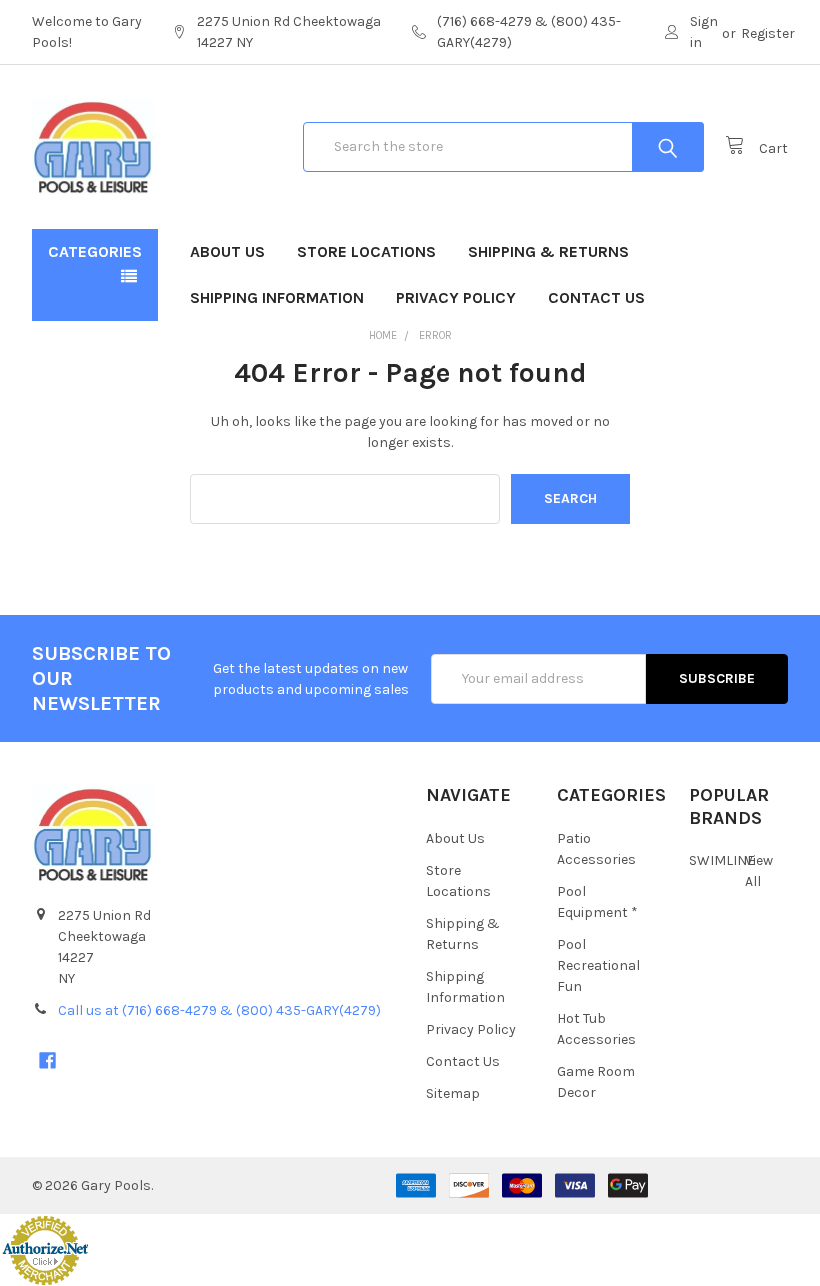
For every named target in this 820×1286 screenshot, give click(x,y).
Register (768, 33)
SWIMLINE (722, 860)
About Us (227, 251)
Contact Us (596, 297)
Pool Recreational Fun (598, 965)
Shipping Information (277, 297)
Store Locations (366, 251)
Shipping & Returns (548, 251)
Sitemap (453, 1093)
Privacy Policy (456, 297)
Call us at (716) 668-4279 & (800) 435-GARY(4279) (219, 1010)
